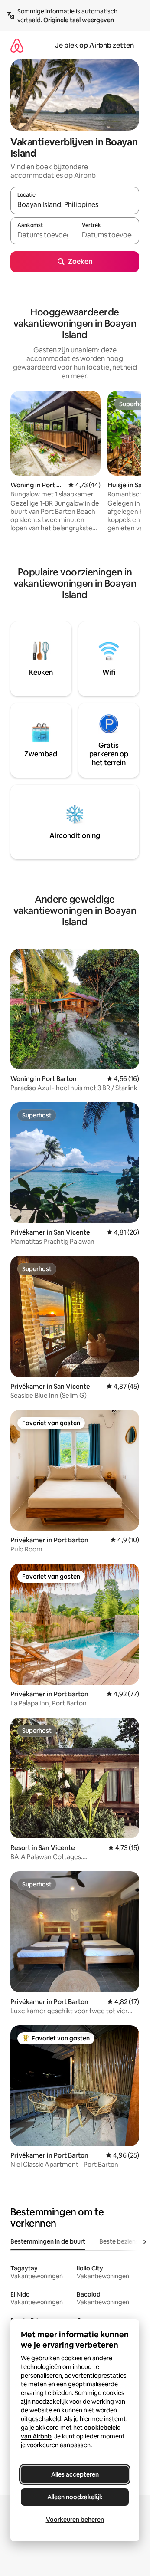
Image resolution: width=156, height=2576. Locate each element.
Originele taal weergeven (79, 20)
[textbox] (42, 235)
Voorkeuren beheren (75, 2520)
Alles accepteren (75, 2474)
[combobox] (75, 204)
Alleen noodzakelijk (75, 2497)
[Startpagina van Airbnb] (17, 45)
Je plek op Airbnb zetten (94, 45)
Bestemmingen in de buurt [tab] (48, 2241)
